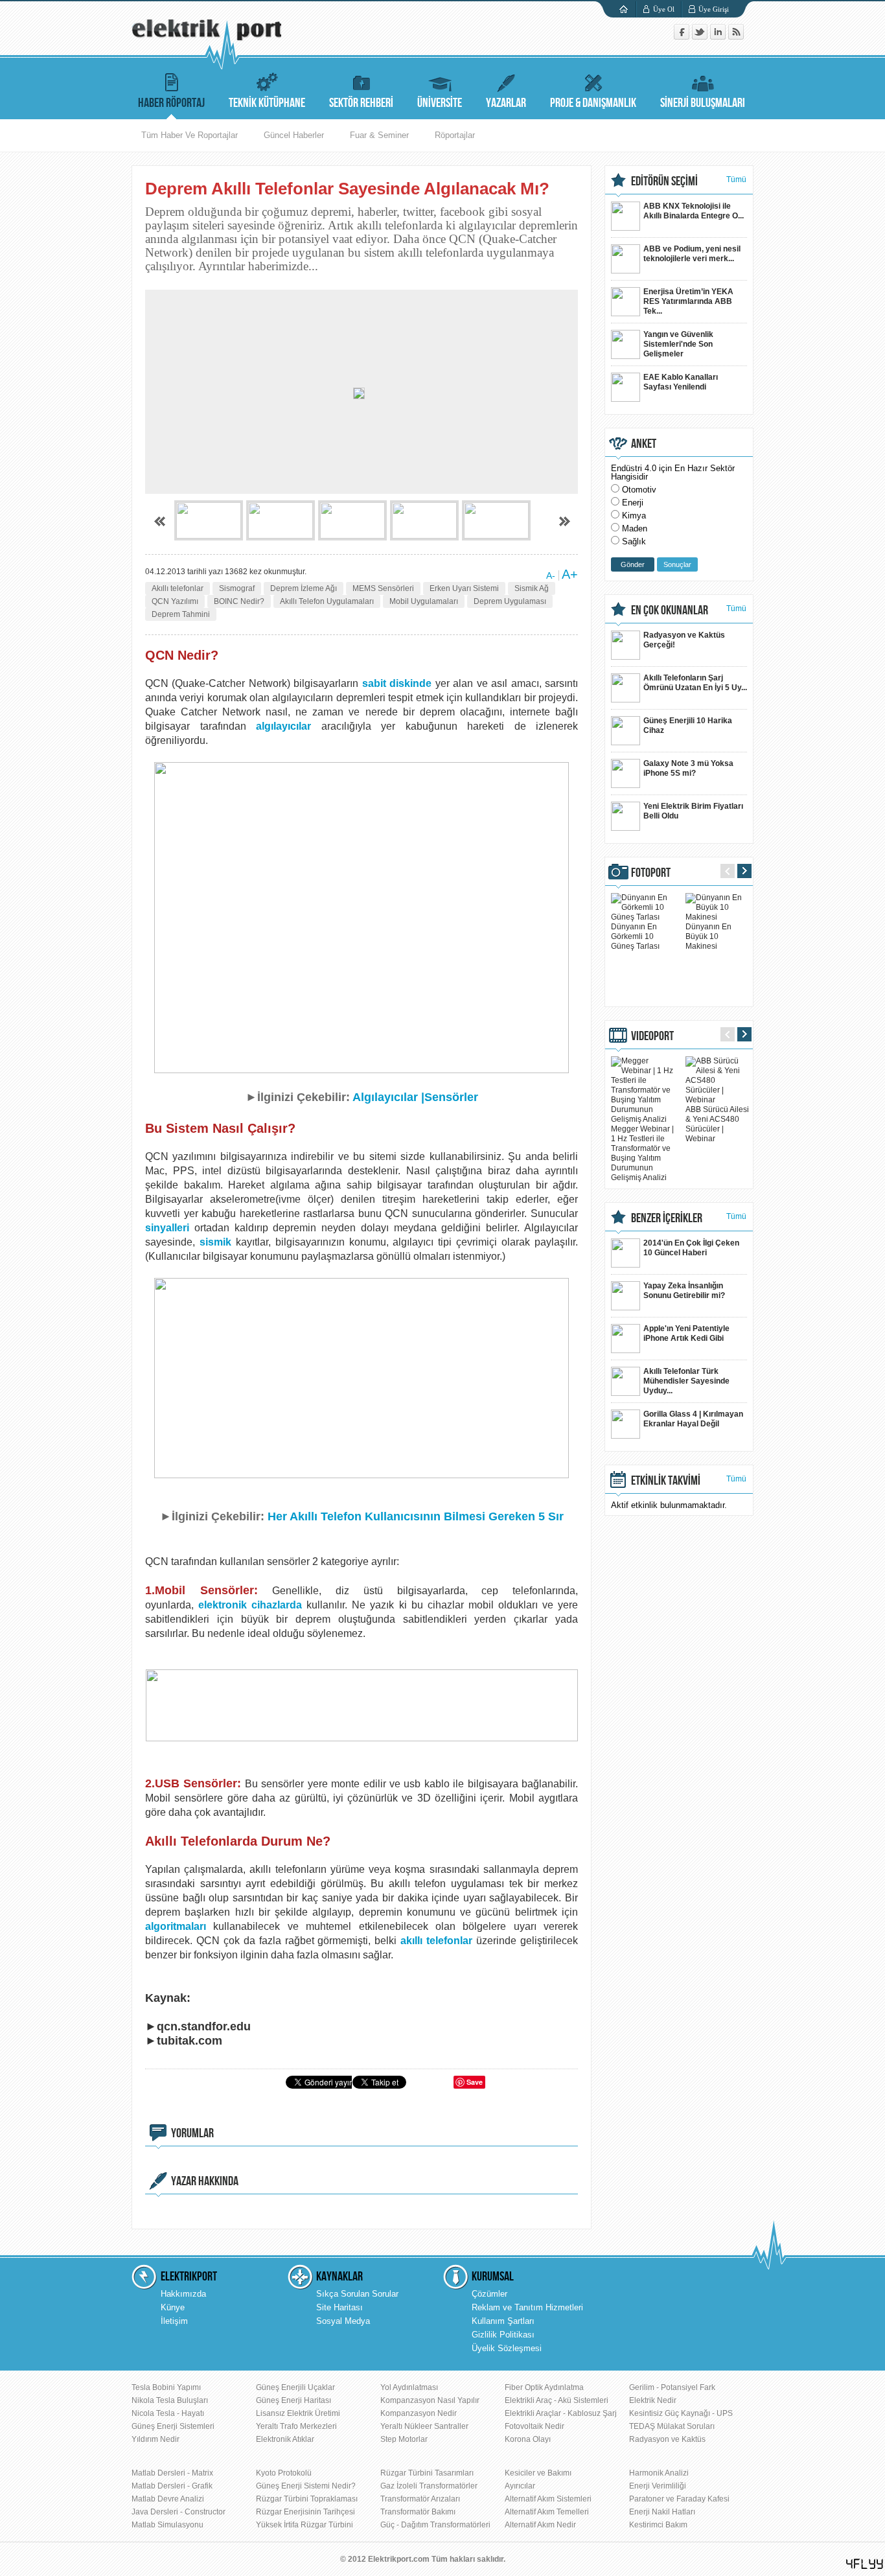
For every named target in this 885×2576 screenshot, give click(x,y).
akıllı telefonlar (436, 1941)
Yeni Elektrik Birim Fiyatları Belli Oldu (693, 811)
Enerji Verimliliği (658, 2486)
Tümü (736, 180)
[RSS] (736, 37)
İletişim (174, 2321)
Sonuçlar (677, 564)
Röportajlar (455, 135)
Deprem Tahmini (181, 614)
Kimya (634, 516)
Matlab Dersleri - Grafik (172, 2486)
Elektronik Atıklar (285, 2439)
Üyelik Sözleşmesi (507, 2348)
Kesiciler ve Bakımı (538, 2473)
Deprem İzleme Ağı (304, 588)
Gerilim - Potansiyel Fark (672, 2387)
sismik (215, 1242)
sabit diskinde (395, 683)
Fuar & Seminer (379, 135)
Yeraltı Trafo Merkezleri (296, 2426)
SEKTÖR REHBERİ (361, 103)
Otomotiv (639, 490)
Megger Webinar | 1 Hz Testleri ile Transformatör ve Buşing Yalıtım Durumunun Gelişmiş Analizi (642, 1153)
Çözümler (489, 2294)
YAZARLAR (506, 103)
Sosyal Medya (343, 2321)
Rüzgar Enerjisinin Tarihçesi (305, 2512)
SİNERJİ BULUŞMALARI (703, 103)
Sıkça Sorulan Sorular (357, 2294)
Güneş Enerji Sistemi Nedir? (306, 2486)
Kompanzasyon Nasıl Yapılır (430, 2400)
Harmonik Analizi (659, 2473)
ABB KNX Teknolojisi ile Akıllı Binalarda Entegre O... (694, 211)
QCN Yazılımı (175, 601)
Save (475, 2082)
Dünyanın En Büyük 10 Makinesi (708, 936)
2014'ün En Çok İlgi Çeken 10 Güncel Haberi (691, 1248)
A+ (570, 574)
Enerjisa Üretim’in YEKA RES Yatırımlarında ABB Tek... (688, 301)
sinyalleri (167, 1228)
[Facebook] (683, 37)
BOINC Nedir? (239, 601)
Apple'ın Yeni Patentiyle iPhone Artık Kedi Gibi (686, 1333)
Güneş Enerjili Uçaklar (295, 2387)
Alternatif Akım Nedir (540, 2525)
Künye (173, 2307)
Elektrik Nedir (653, 2400)
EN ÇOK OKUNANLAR (670, 610)
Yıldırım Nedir (155, 2439)
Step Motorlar (404, 2439)
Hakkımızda (183, 2294)
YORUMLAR (192, 2133)
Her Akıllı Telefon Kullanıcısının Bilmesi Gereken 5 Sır (416, 1516)
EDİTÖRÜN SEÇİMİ (664, 181)
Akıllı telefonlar (178, 588)
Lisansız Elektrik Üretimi (298, 2413)
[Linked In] (719, 37)
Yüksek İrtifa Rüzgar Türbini (305, 2525)
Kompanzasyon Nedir (419, 2413)
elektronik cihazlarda (250, 1605)
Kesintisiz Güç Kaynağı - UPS (681, 2413)
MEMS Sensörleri (383, 588)
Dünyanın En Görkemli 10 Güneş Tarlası (635, 936)
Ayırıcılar (520, 2486)
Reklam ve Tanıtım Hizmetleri (527, 2307)
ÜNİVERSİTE (440, 103)
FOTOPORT (651, 873)
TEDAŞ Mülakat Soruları (672, 2426)
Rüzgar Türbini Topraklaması (307, 2499)
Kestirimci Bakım (658, 2525)
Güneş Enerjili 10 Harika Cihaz (688, 725)
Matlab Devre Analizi (168, 2499)
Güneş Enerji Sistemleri (173, 2426)
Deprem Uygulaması (510, 601)
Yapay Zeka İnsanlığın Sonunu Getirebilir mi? (684, 1291)
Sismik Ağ (532, 588)
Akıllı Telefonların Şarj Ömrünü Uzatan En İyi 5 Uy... (695, 683)
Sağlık (634, 541)
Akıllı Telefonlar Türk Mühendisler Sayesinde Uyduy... (686, 1381)
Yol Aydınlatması (409, 2387)
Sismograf (237, 588)
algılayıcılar (283, 726)
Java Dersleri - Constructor (178, 2512)
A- (551, 575)
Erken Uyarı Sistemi (464, 588)
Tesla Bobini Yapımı (166, 2387)
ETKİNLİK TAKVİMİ (666, 1481)
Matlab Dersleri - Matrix (172, 2473)
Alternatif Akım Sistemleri (548, 2499)
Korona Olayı (528, 2439)
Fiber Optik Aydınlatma (544, 2387)
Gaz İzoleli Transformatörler (429, 2486)
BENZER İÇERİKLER (667, 1218)
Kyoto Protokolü (284, 2473)
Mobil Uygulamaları (424, 601)
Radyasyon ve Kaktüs (667, 2439)
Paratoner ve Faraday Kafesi (679, 2499)
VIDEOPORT (652, 1036)
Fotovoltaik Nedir (534, 2426)
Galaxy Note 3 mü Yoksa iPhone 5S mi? (688, 768)
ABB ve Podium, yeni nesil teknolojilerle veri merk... (692, 254)
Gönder (633, 564)
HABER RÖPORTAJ (171, 103)
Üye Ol (664, 9)
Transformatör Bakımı (418, 2512)
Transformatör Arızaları (420, 2499)
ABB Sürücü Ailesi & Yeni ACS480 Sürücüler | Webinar (717, 1124)
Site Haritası (339, 2307)
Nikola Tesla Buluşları (170, 2400)
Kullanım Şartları (503, 2321)
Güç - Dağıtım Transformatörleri (435, 2525)
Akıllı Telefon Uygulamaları (327, 601)
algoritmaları (176, 1926)
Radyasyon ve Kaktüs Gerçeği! (684, 640)
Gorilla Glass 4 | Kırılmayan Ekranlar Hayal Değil (693, 1419)
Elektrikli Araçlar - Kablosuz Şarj (561, 2413)
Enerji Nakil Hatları (662, 2512)
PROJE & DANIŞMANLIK (593, 103)
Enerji (633, 503)
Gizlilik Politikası (503, 2335)
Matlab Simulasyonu (167, 2525)
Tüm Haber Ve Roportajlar (190, 135)
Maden (635, 528)
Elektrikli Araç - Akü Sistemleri (557, 2400)
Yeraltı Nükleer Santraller (424, 2426)
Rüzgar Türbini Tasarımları (427, 2473)
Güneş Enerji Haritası (293, 2400)
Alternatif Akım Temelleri (547, 2512)
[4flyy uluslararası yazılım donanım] (865, 2564)
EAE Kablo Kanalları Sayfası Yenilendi (681, 382)
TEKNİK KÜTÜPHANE (267, 103)
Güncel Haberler (294, 135)
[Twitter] (701, 37)
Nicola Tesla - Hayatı (168, 2413)
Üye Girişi (714, 9)
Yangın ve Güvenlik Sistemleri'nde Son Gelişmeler (678, 344)
